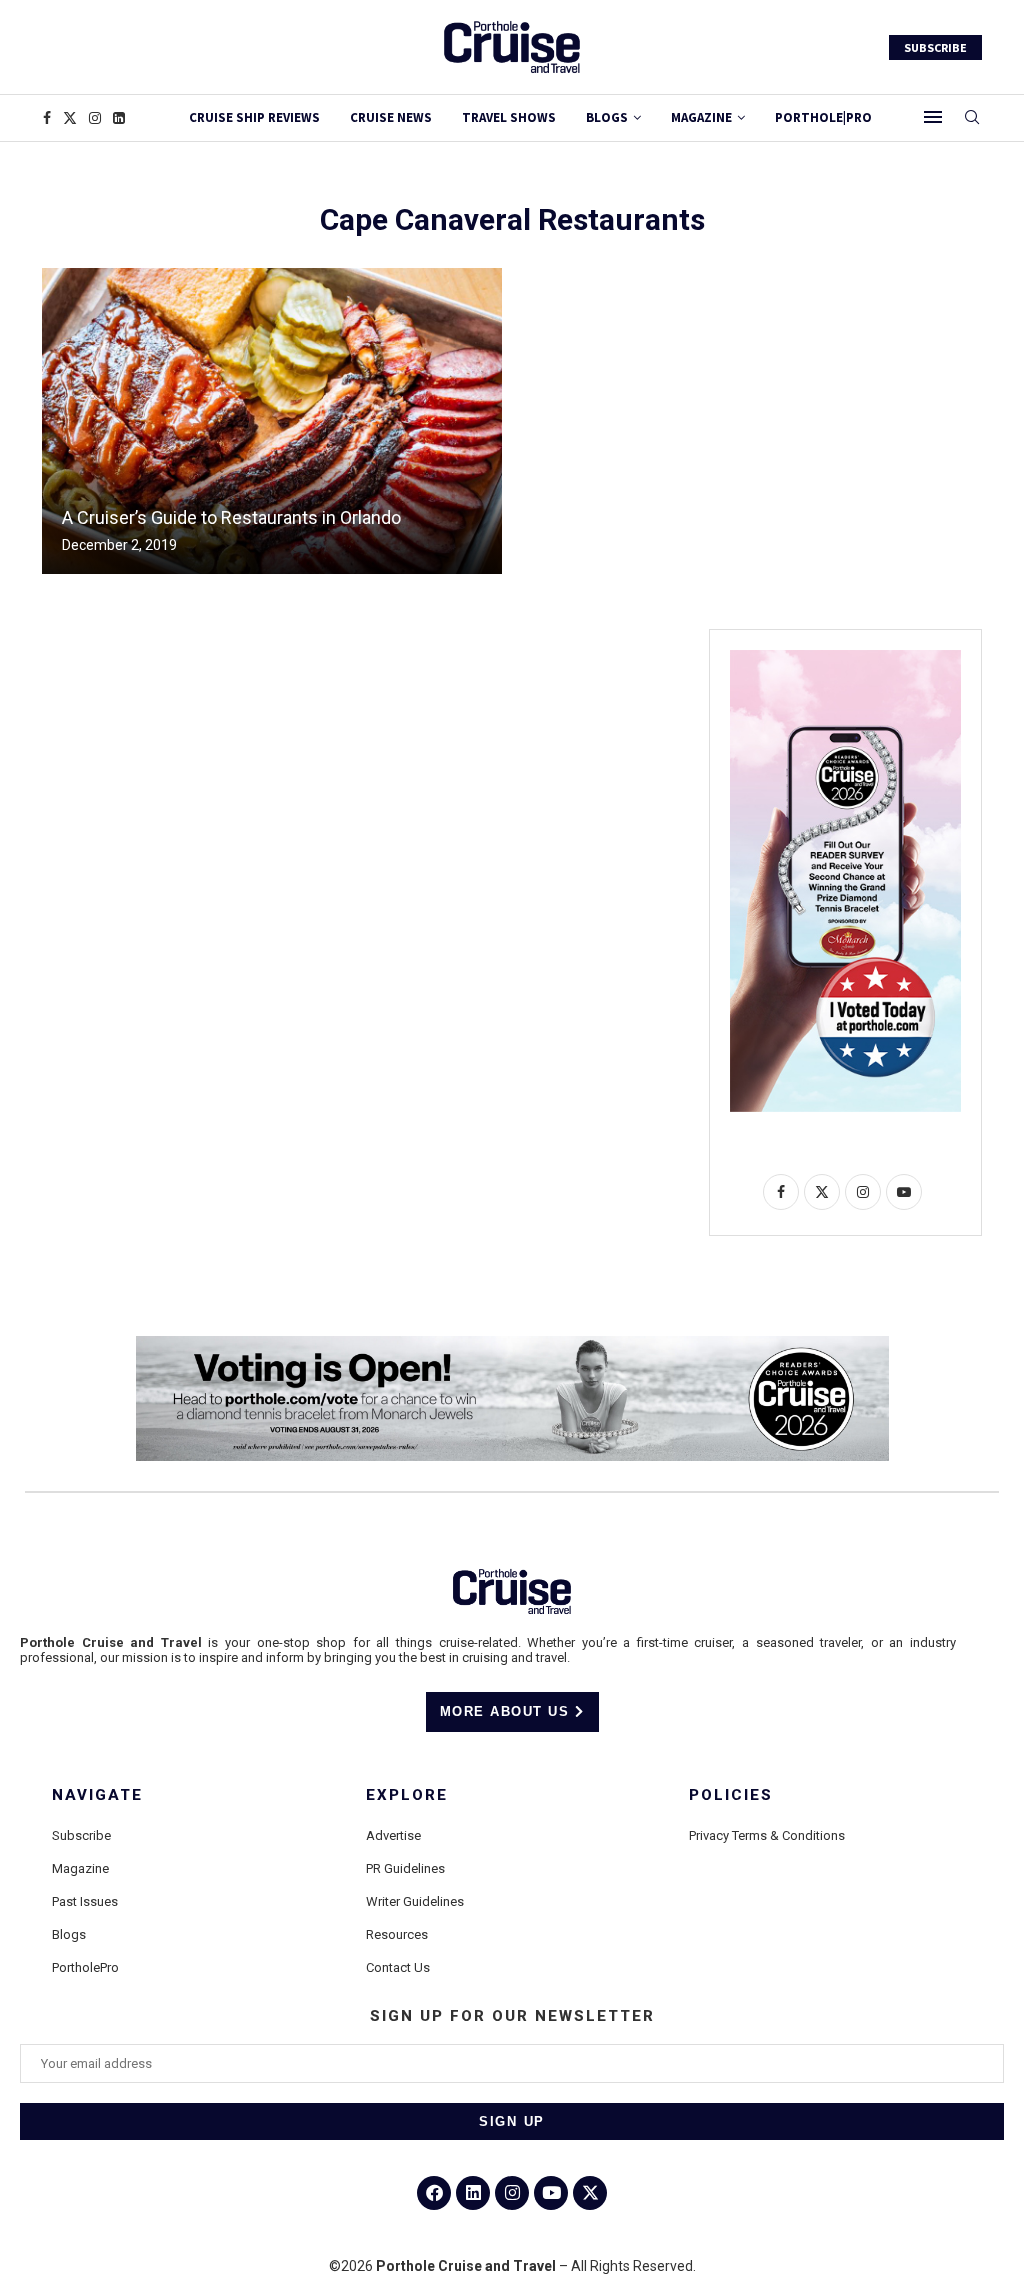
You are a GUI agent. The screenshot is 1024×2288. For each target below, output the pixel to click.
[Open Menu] (933, 117)
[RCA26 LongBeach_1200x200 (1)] (512, 1344)
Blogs (607, 117)
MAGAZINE (701, 117)
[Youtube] (551, 2193)
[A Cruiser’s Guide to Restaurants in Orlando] (272, 421)
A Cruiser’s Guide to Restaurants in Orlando (231, 517)
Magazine (80, 1868)
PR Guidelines (405, 1868)
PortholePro (85, 1967)
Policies (731, 1795)
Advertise (393, 1835)
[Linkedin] (119, 118)
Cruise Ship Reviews (254, 117)
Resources (397, 1934)
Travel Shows (509, 117)
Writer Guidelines (415, 1901)
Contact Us (398, 1967)
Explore (407, 1795)
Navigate (97, 1795)
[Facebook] (47, 118)
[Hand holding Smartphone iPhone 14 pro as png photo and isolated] (845, 658)
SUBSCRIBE (935, 47)
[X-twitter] (590, 2193)
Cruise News (391, 117)
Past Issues (85, 1901)
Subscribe (81, 1835)
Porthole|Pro (823, 117)
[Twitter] (70, 118)
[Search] (972, 118)
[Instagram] (95, 118)
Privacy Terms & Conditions (767, 1835)
